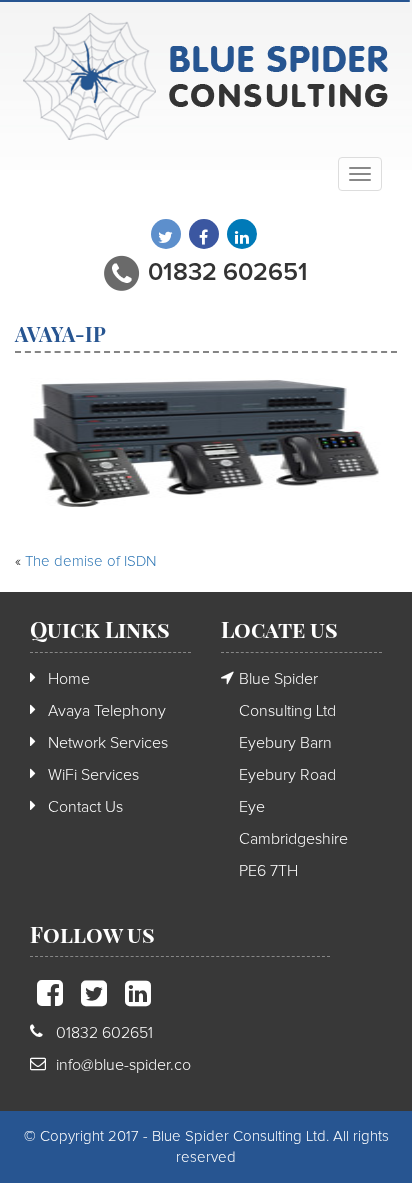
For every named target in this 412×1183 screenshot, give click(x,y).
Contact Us (85, 807)
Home (69, 679)
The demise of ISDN (90, 561)
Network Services (108, 743)
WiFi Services (93, 775)
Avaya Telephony (107, 711)
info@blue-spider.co (123, 1065)
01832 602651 (228, 272)
